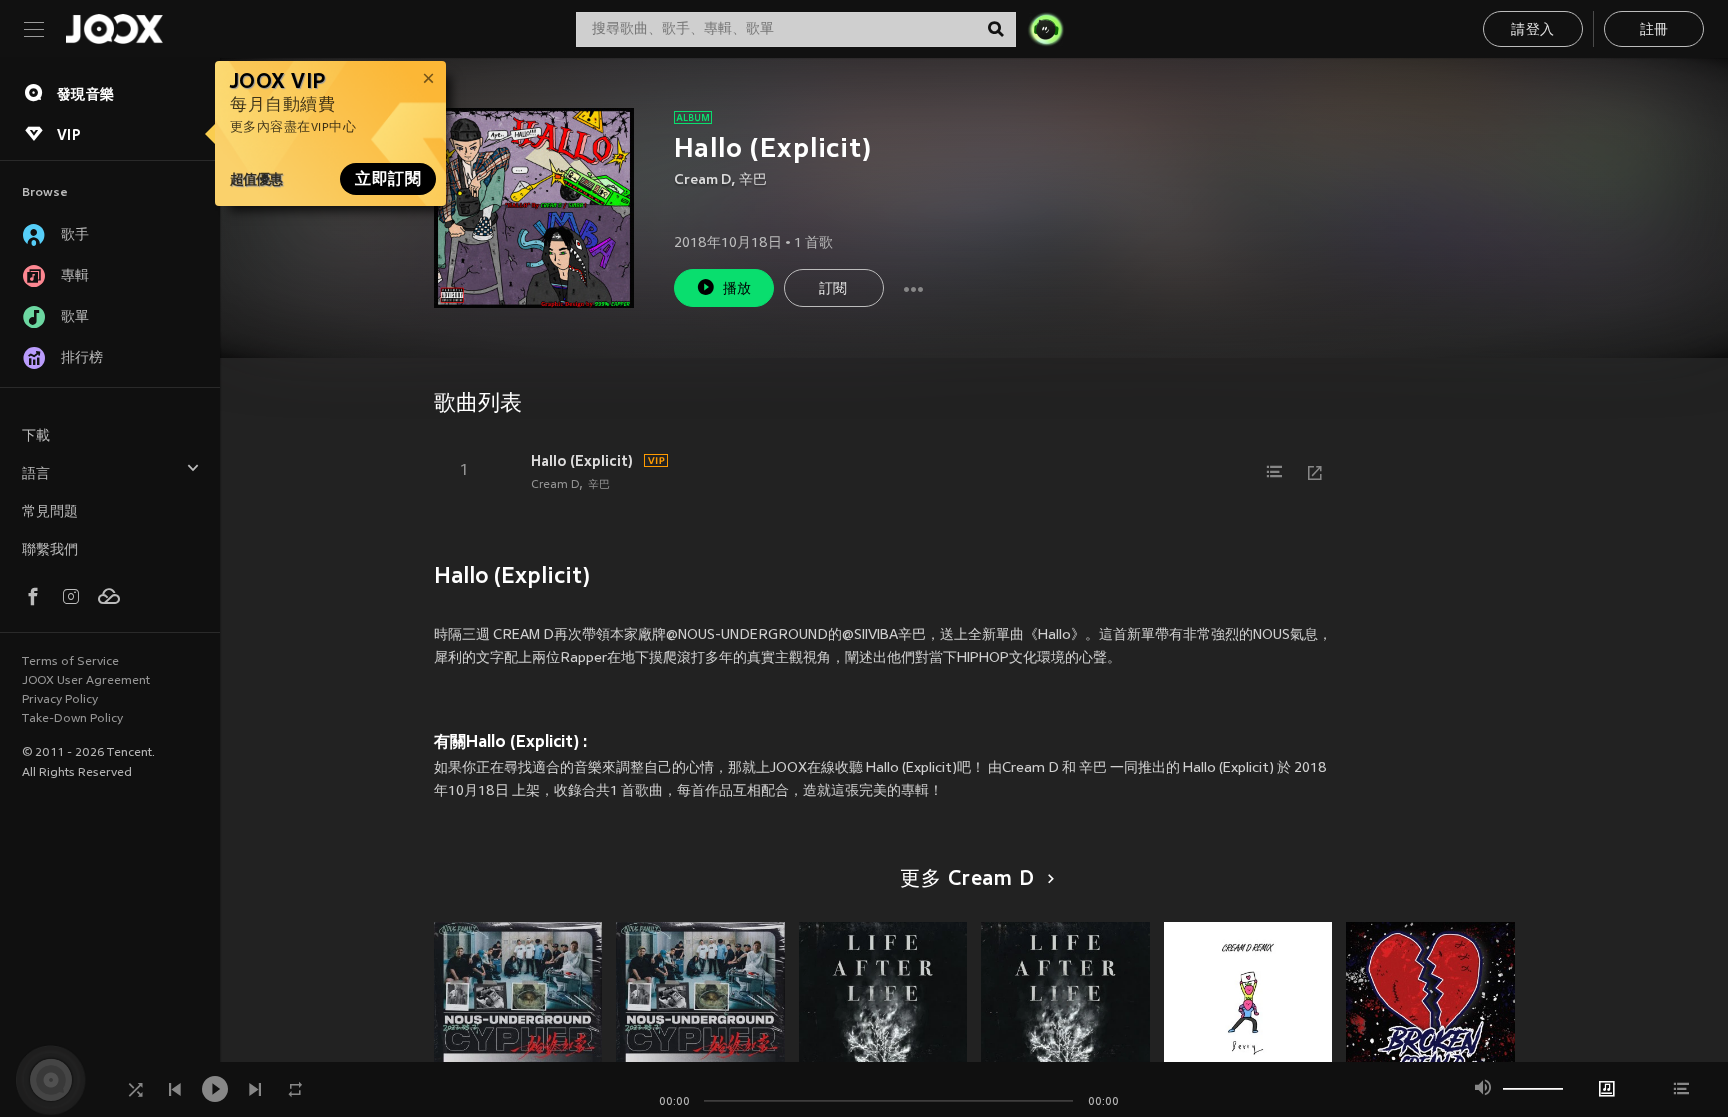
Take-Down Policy (72, 719)
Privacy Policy (60, 700)
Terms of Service (70, 662)
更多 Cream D (967, 880)
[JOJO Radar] (1046, 29)
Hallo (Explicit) (582, 461)
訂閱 (833, 289)
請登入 (1532, 30)
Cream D (702, 180)
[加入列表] (1275, 472)
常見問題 (50, 512)
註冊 (1654, 30)
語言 (36, 474)
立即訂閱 (388, 179)
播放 (737, 289)
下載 (36, 436)
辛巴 (753, 180)
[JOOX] (114, 29)
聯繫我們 (50, 550)
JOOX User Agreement (86, 681)
